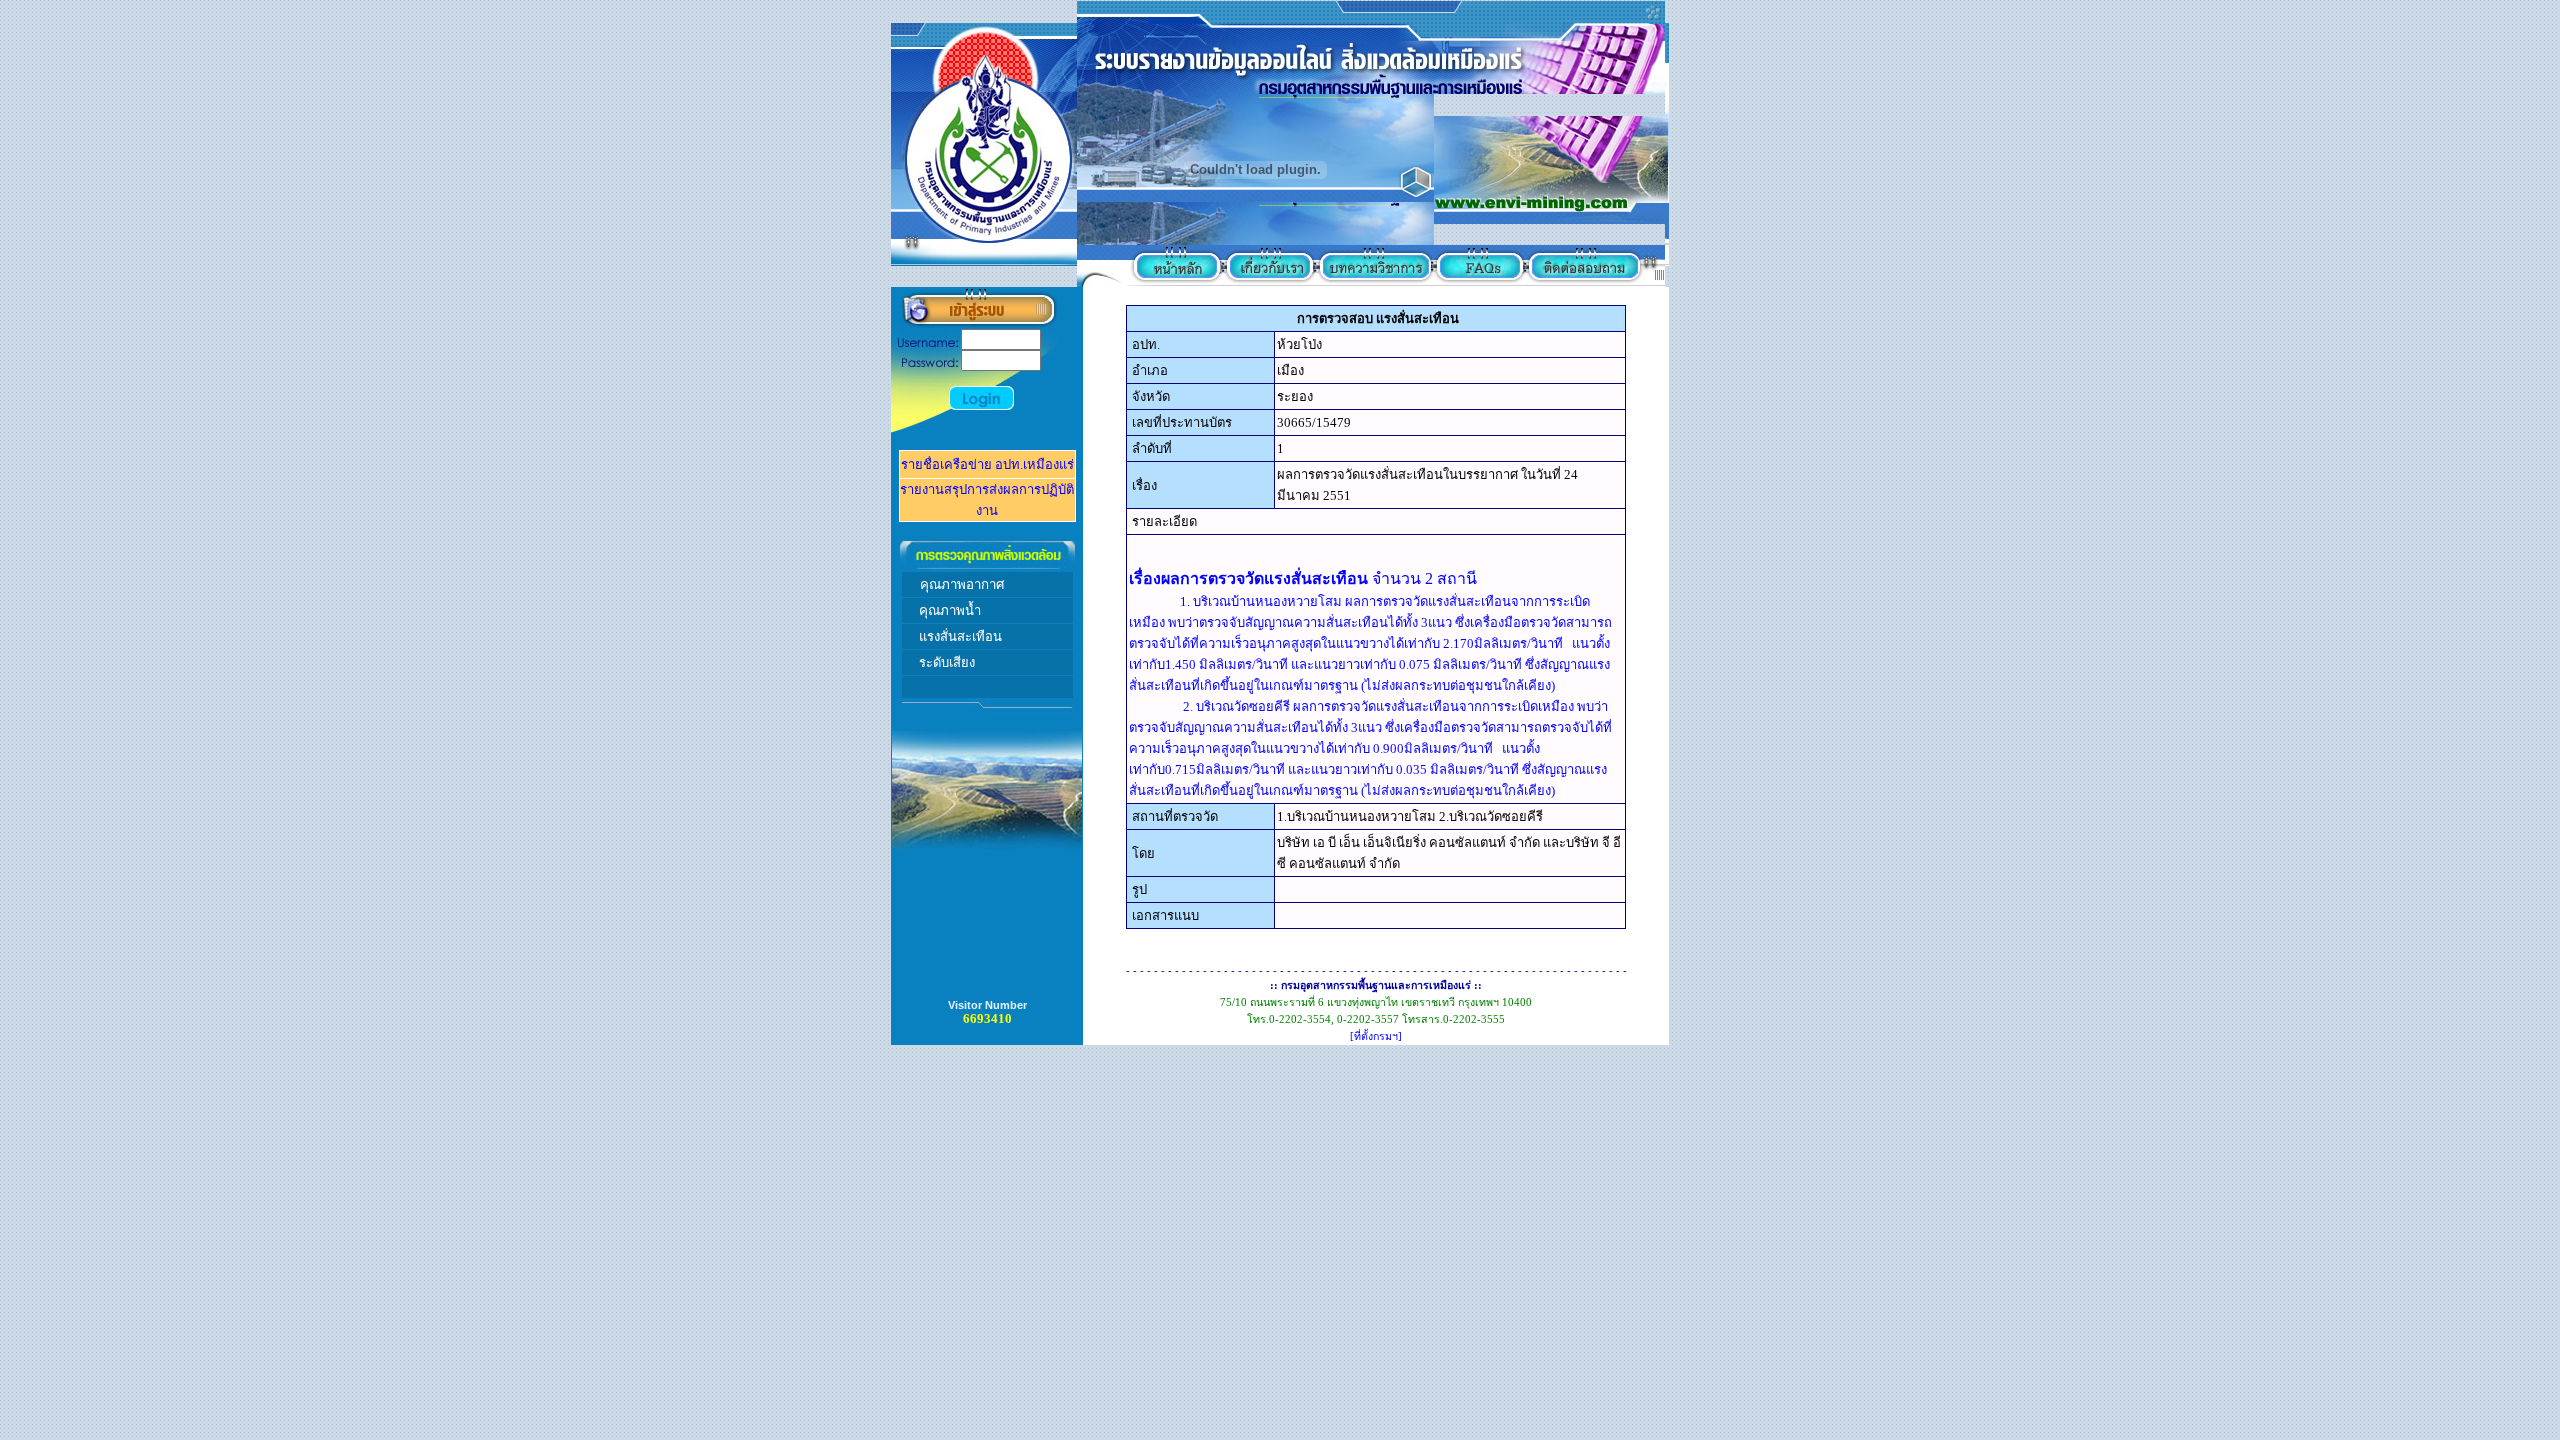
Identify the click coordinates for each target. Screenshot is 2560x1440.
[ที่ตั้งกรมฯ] (1376, 1036)
